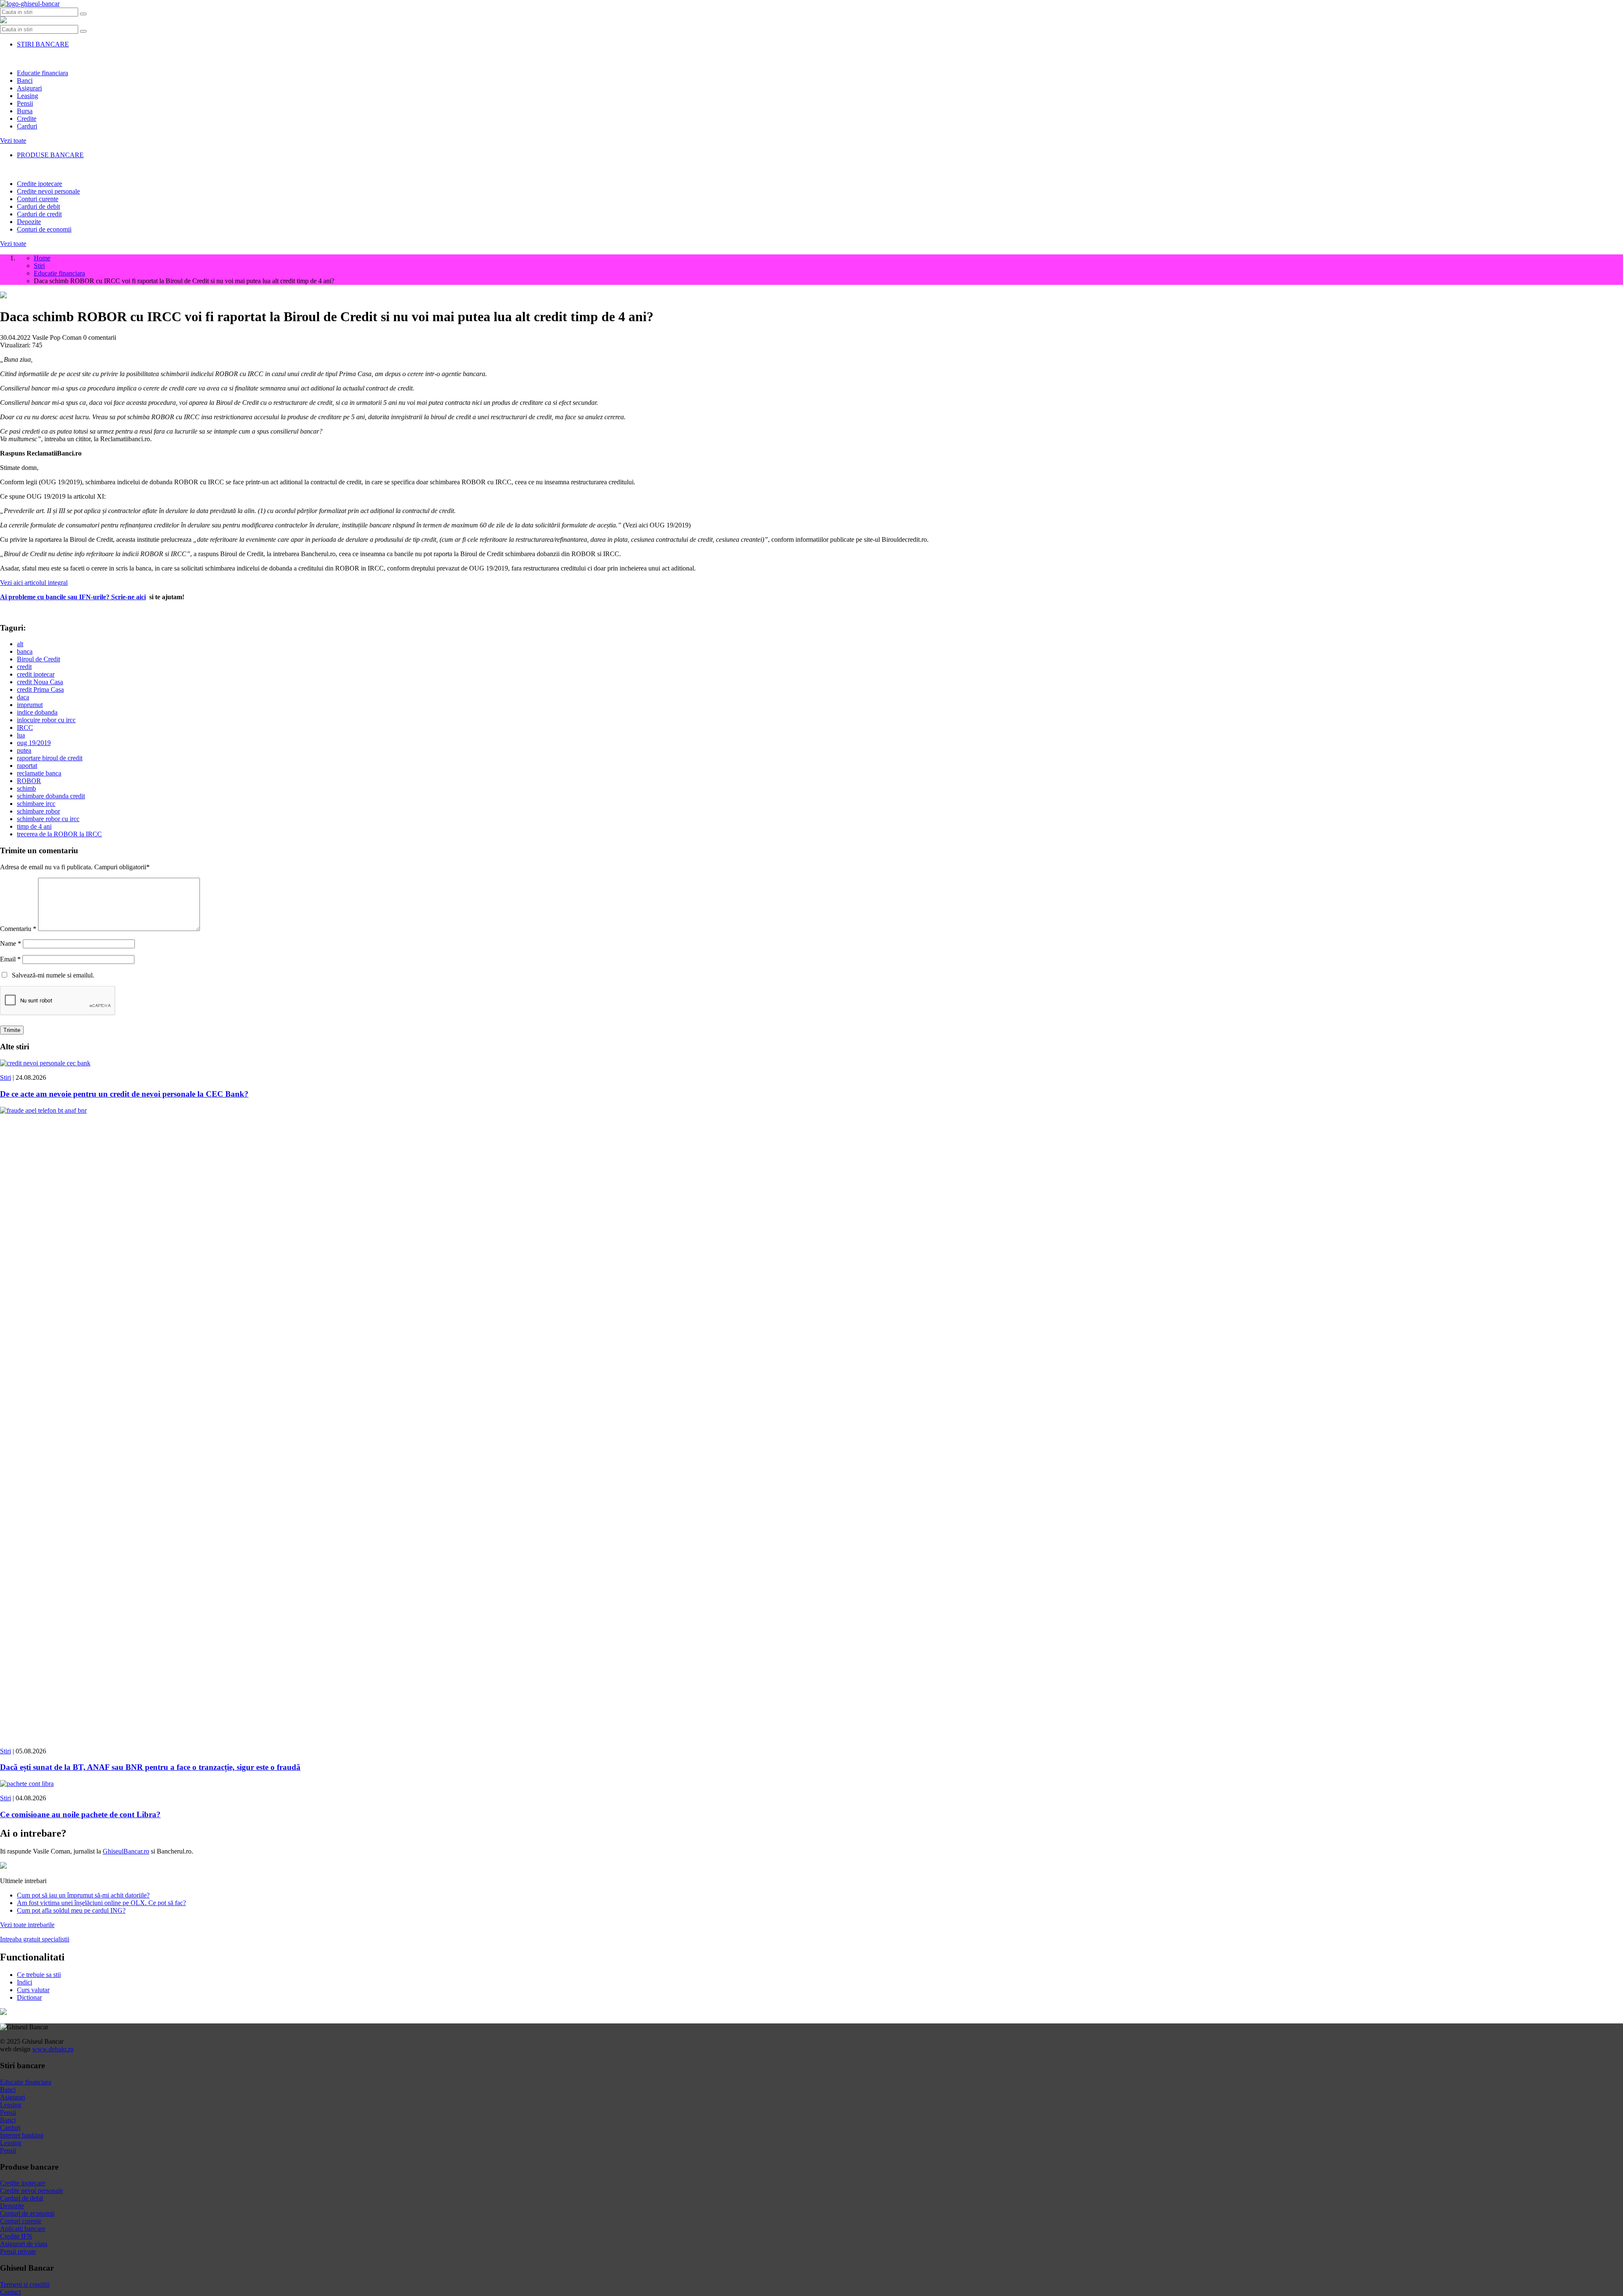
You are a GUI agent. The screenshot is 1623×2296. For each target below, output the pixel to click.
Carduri (27, 126)
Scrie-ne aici (128, 597)
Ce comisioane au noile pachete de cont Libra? (80, 1814)
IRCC (25, 728)
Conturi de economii (44, 229)
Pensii (25, 103)
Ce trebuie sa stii (39, 1975)
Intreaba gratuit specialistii (35, 1939)
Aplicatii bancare (23, 2229)
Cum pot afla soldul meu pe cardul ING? (71, 1910)
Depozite (29, 222)
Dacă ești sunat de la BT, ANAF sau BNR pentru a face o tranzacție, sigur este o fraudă (150, 1767)
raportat (27, 766)
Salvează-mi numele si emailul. (51, 975)
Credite (27, 119)
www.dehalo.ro (53, 2049)
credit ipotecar (36, 674)
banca (25, 651)
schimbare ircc (36, 804)
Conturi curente (38, 199)
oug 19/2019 (34, 743)
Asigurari (29, 88)
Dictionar (29, 1997)
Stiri (5, 1077)
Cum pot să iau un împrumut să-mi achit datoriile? (83, 1895)
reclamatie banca (39, 773)
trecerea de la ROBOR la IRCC (59, 834)
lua (21, 735)
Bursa (25, 111)
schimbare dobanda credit (51, 796)
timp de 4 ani (34, 826)
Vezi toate (13, 141)
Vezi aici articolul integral (34, 583)
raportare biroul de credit (50, 758)
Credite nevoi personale (48, 191)
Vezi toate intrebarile (27, 1925)
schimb (26, 788)
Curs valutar (33, 1990)
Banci (25, 81)
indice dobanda (37, 712)
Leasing (27, 96)
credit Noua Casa (40, 682)
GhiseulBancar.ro (126, 1851)
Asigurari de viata (24, 2244)
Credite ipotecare (40, 184)
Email (10, 959)
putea (24, 750)
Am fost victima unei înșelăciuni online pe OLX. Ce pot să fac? (101, 1903)
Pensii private (18, 2251)
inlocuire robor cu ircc (46, 720)
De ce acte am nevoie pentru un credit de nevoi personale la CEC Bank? (124, 1094)
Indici (25, 1982)
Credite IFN (16, 2236)
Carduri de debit (38, 206)
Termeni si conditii (25, 2284)
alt (20, 644)
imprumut (30, 705)
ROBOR (29, 781)
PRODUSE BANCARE (50, 155)
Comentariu (18, 929)
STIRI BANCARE (43, 44)
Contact (10, 2292)
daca (23, 697)
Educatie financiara (42, 73)
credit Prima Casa (40, 689)
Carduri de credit (39, 214)
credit (24, 667)
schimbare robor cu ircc (48, 819)
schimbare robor (38, 811)
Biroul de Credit (38, 659)
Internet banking (22, 2135)
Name (11, 943)
